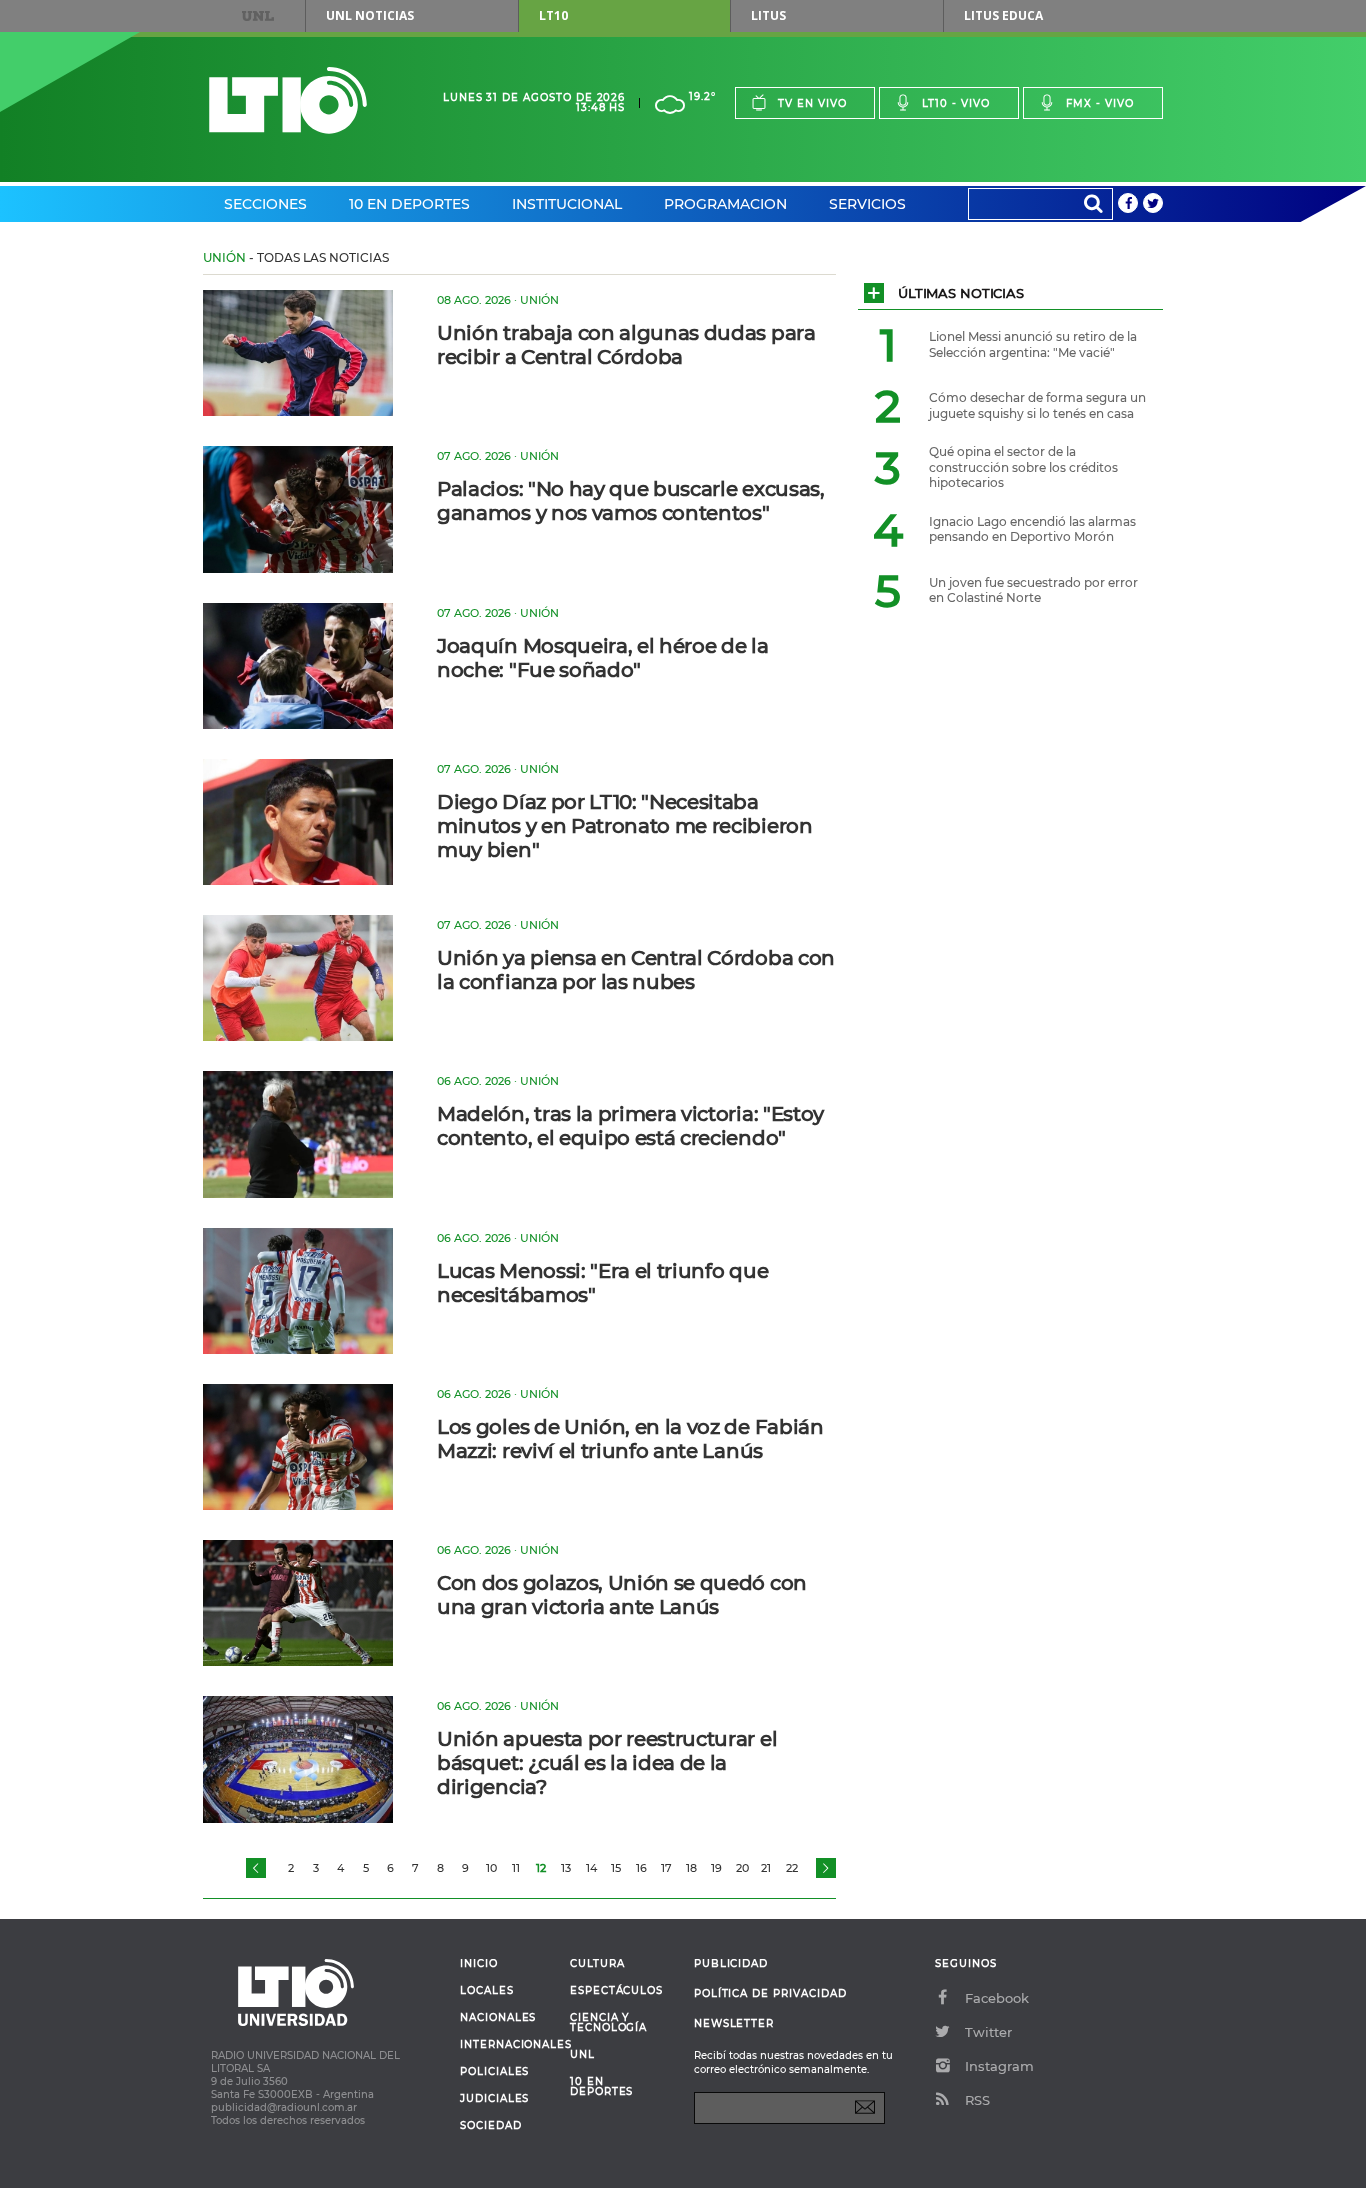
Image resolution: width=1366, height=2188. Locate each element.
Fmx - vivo (1100, 103)
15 (616, 1868)
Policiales (494, 2072)
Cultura (597, 1964)
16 (641, 1868)
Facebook (997, 1998)
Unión (224, 257)
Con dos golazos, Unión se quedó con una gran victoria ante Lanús (622, 1595)
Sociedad (491, 2126)
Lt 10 (288, 100)
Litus (768, 15)
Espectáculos (616, 1991)
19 (716, 1868)
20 (742, 1868)
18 (691, 1868)
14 (591, 1868)
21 (766, 1868)
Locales (487, 1991)
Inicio (479, 1964)
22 (792, 1868)
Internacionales (507, 2045)
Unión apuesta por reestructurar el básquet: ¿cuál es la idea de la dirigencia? (607, 1763)
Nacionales (498, 2018)
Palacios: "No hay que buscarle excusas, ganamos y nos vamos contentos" (631, 501)
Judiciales (494, 2099)
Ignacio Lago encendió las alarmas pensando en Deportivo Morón (1032, 529)
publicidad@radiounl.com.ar (284, 2107)
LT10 (553, 15)
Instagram (999, 2066)
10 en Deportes (409, 204)
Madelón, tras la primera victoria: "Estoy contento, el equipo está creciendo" (630, 1126)
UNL (258, 16)
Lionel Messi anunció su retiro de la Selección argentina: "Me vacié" (1033, 344)
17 (666, 1868)
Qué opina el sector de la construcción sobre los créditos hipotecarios (1023, 467)
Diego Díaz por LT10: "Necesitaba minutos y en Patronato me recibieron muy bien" (624, 826)
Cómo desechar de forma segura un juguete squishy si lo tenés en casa (1037, 405)
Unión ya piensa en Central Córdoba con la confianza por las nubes (636, 970)
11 (516, 1868)
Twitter (988, 2032)
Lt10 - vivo (956, 103)
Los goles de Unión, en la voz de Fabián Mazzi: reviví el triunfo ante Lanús (630, 1439)
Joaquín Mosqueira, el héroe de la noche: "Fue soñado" (602, 658)
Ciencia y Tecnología (608, 2023)
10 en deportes (602, 2087)
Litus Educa (1003, 15)
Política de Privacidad (770, 1993)
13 (566, 1868)
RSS (977, 2100)
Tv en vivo (812, 103)
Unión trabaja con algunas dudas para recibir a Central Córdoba (626, 345)
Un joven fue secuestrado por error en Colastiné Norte (1033, 590)
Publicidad (731, 1963)
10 (491, 1868)
